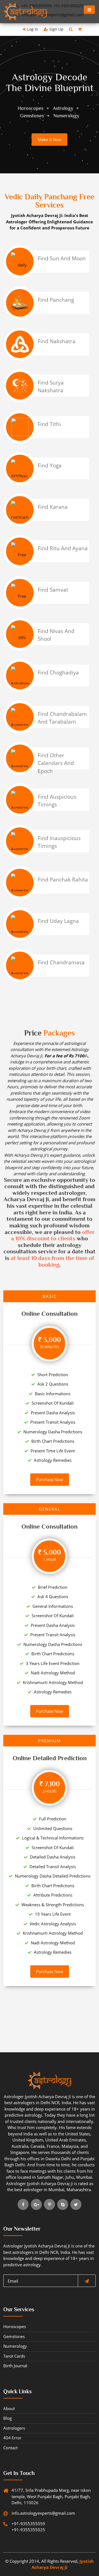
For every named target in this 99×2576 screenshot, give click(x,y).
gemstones (14, 2336)
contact (10, 2448)
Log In (32, 29)
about (9, 2408)
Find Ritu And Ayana (63, 548)
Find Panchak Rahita (63, 880)
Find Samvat (53, 590)
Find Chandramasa (61, 962)
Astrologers (14, 2428)
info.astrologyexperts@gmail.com (35, 2513)
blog (8, 2418)
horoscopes (15, 2326)
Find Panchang (56, 300)
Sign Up (56, 29)
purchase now (50, 1479)
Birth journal (15, 2366)
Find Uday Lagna (58, 921)
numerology (15, 2346)
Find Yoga (50, 465)
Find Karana (53, 507)
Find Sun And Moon (62, 258)
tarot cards (14, 2356)
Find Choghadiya (58, 673)
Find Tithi (49, 424)
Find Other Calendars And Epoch (56, 763)
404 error (12, 2438)
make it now (50, 139)
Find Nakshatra (57, 341)
